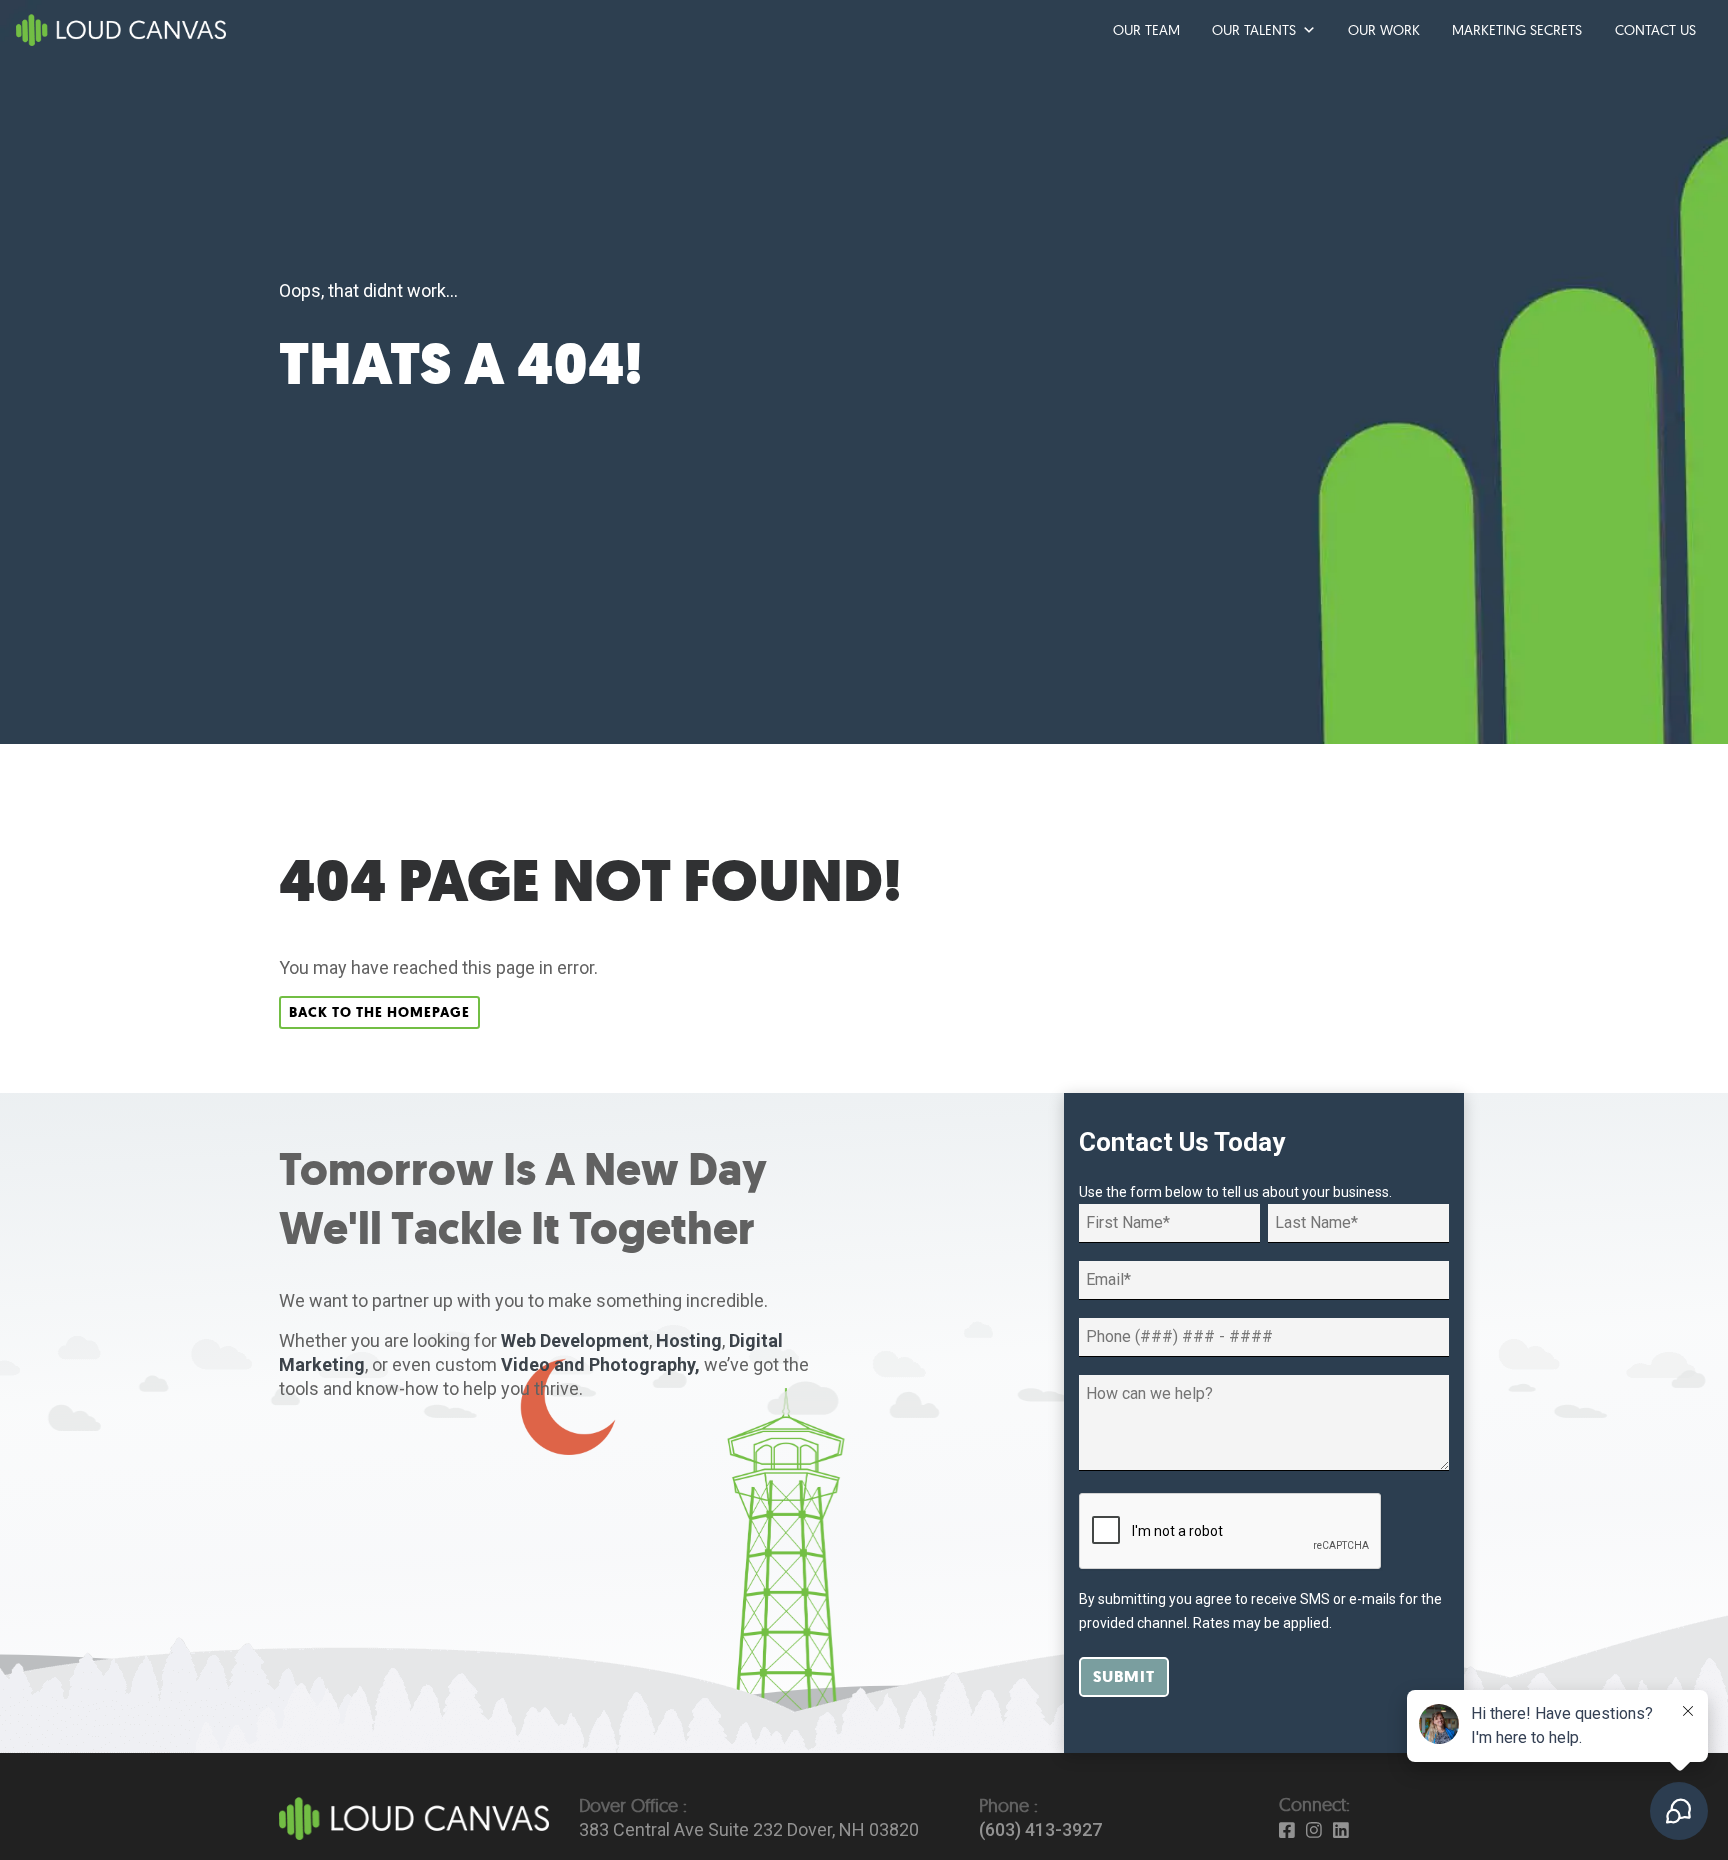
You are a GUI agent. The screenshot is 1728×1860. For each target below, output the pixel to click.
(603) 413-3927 (1040, 1829)
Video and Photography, (600, 1364)
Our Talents (1254, 30)
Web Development (575, 1340)
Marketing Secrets (1517, 30)
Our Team (1146, 30)
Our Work (1384, 30)
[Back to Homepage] (414, 1816)
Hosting (689, 1340)
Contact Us (1655, 30)
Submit (1124, 1676)
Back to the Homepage (379, 1012)
